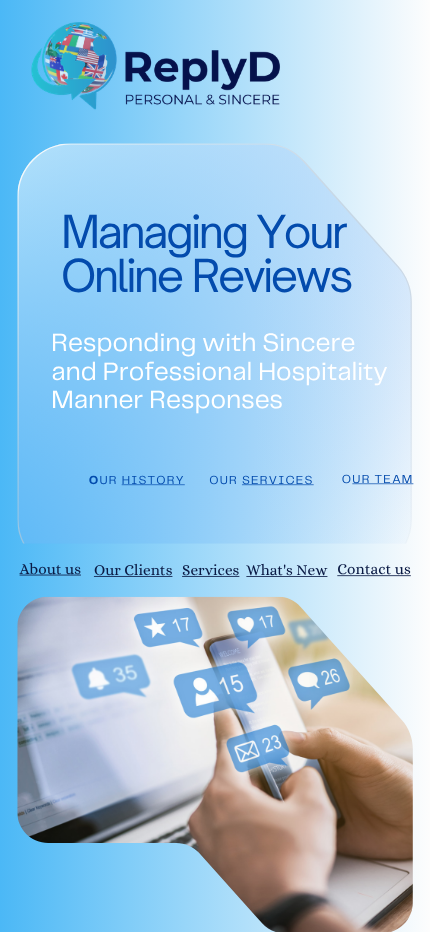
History (153, 480)
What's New (286, 570)
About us (50, 569)
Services (210, 570)
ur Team (382, 479)
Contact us (374, 569)
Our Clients (133, 570)
